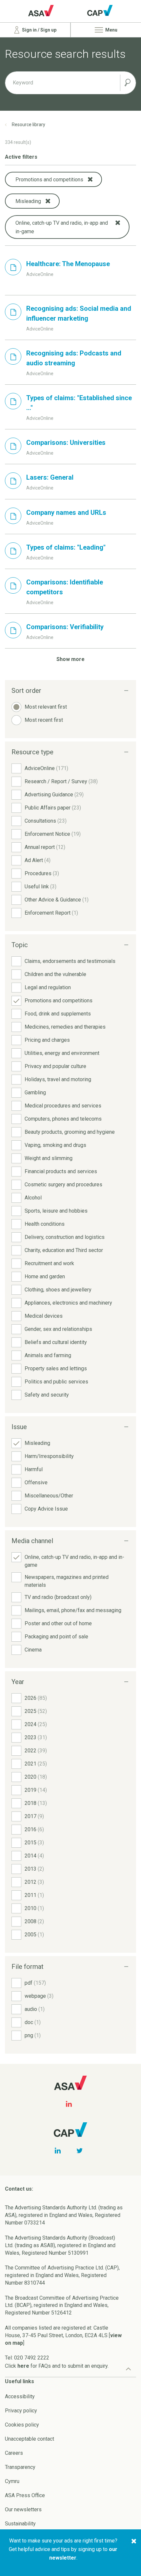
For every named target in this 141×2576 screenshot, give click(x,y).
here (23, 2366)
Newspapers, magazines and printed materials (67, 1581)
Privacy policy (21, 2411)
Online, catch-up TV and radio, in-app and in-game (74, 1561)
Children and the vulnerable (55, 974)
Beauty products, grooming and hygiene (70, 1132)
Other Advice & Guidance (57, 900)
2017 (34, 1816)
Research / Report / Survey (61, 781)
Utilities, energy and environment (62, 1053)
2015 (34, 1843)
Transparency (20, 2467)
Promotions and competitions (59, 1001)
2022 (36, 1751)
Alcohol (33, 1198)
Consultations (46, 821)
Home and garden (45, 1277)
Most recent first (44, 720)
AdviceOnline (46, 768)
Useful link (40, 887)
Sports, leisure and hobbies (56, 1211)
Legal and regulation (48, 987)
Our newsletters (23, 2509)
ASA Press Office (25, 2495)
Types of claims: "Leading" (66, 547)
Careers (14, 2453)
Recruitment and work (49, 1263)
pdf (35, 1983)
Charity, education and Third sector (64, 1250)
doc (33, 2022)
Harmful (34, 1469)
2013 (34, 1869)
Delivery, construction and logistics (65, 1237)
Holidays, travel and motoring (58, 1079)
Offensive (36, 1482)
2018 (36, 1803)
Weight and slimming (49, 1158)
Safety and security (47, 1395)
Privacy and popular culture (55, 1066)
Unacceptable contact (30, 2439)
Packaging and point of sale (56, 1637)
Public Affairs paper (53, 808)
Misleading (37, 1443)
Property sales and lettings (56, 1368)
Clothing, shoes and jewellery (58, 1290)
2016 (34, 1829)
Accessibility (20, 2396)
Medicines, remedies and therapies (65, 1027)
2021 (36, 1764)
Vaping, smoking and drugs (55, 1145)
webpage (39, 1996)
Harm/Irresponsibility (49, 1456)
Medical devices (44, 1316)
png (33, 2035)
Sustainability (20, 2524)
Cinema (33, 1650)
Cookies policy (22, 2425)
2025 (36, 1711)
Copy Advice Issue (46, 1509)
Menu (111, 30)
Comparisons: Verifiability (65, 627)
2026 (36, 1698)
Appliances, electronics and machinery (68, 1303)
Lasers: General (50, 477)
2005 (34, 1935)
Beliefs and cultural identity (56, 1342)
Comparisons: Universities (66, 443)
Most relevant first (46, 707)
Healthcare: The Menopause (68, 264)
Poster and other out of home (58, 1623)
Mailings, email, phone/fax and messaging (73, 1610)
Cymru (12, 2481)
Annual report (45, 847)
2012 (34, 1882)
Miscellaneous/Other (49, 1496)
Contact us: (19, 2189)
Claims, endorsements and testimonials (70, 961)
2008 (34, 1921)
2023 (36, 1737)
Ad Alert (38, 860)
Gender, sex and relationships (58, 1329)
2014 (34, 1856)
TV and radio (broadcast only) (58, 1597)
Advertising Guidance (54, 795)
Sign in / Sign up (39, 30)
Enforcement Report (51, 913)
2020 (36, 1777)
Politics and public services (56, 1382)
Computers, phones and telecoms (63, 1119)
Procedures (42, 873)
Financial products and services (61, 1171)
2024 (36, 1724)
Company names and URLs (66, 513)
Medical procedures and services (63, 1106)
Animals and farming (48, 1355)
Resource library (29, 125)
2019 (36, 1790)
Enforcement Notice (53, 834)
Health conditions (45, 1224)
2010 (34, 1908)
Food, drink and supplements (58, 1014)
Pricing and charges (47, 1040)
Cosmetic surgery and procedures (63, 1185)
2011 (34, 1895)
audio (35, 2009)
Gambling (35, 1093)
